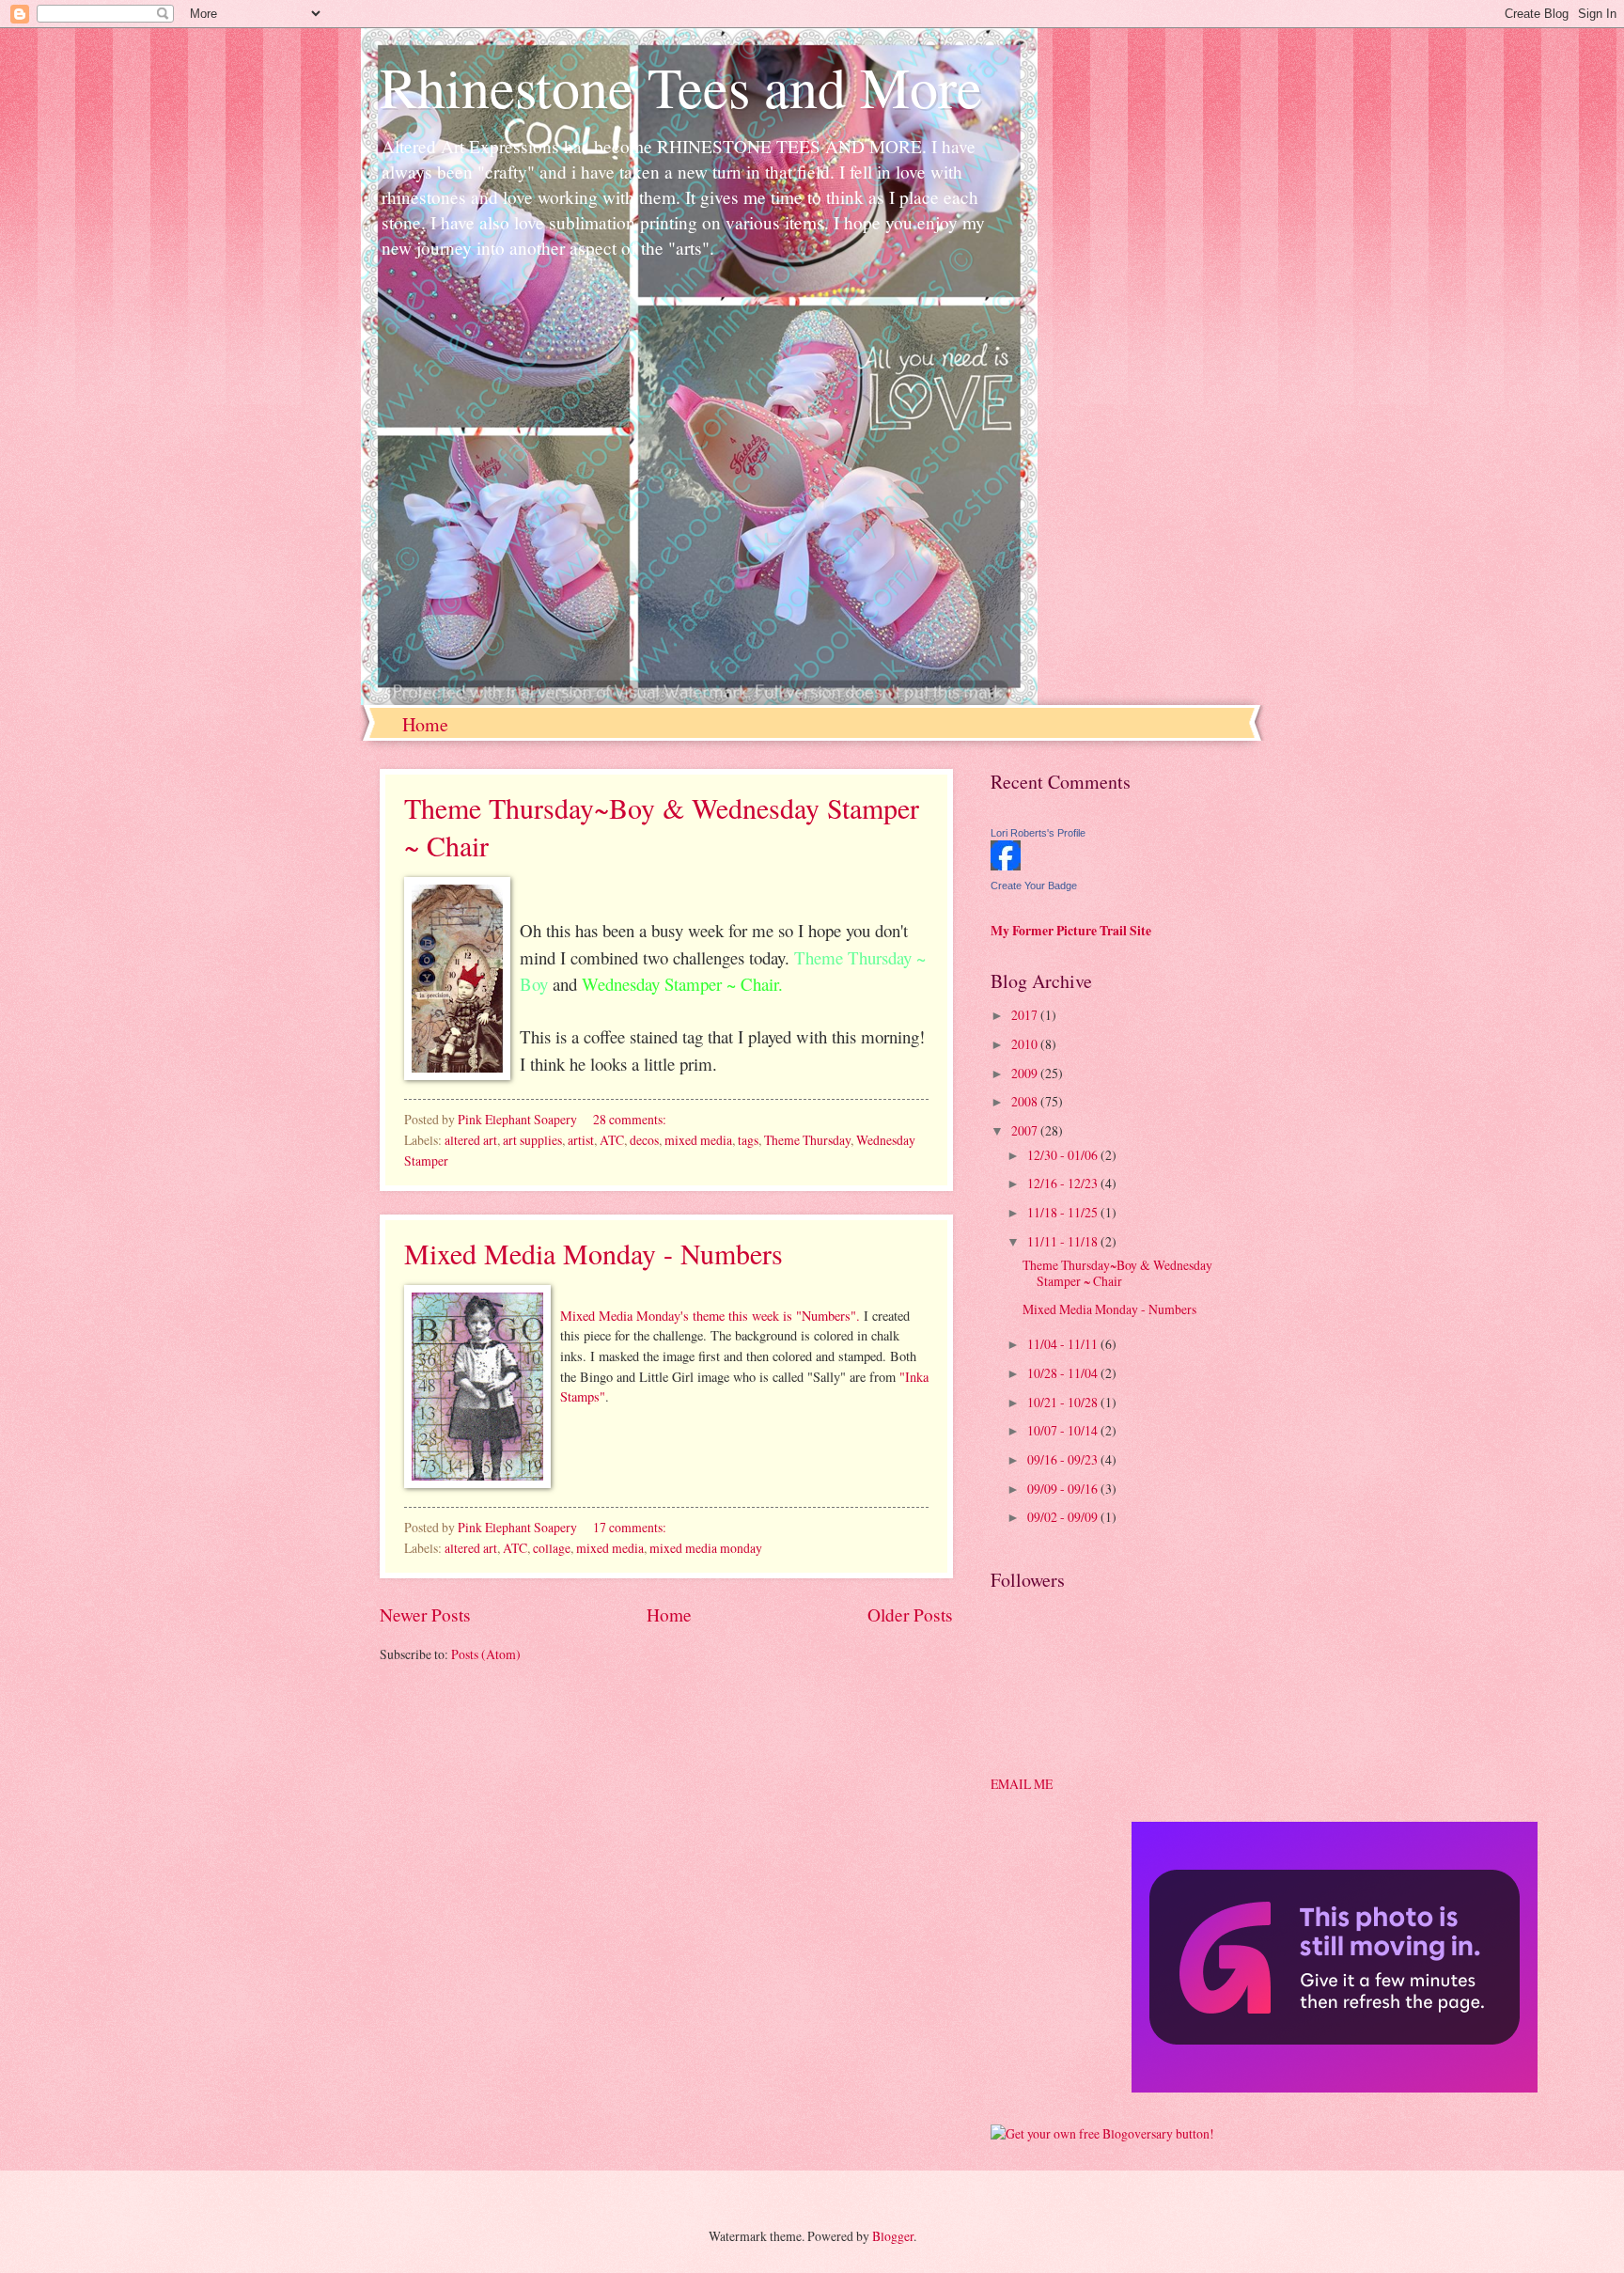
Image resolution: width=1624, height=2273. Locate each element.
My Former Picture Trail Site (1071, 931)
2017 (1026, 1015)
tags (748, 1140)
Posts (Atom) (486, 1654)
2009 (1026, 1073)
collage (552, 1548)
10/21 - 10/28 (1064, 1402)
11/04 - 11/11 (1064, 1344)
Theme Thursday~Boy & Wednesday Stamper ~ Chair (1117, 1273)
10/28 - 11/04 (1064, 1373)
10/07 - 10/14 (1064, 1430)
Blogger (893, 2236)
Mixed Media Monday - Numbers (593, 1253)
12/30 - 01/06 (1064, 1155)
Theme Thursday (807, 1140)
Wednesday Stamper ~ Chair (680, 984)
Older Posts (910, 1615)
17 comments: (631, 1527)
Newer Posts (425, 1615)
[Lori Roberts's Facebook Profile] (1006, 865)
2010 (1026, 1044)
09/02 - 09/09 (1064, 1517)
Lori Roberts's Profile (1038, 833)
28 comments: (631, 1119)
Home (425, 724)
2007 (1026, 1130)
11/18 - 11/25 (1064, 1212)
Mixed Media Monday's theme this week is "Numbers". (712, 1316)
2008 (1026, 1101)
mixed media (698, 1140)
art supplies (532, 1140)
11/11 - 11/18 (1064, 1241)
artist (581, 1140)
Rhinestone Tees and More (681, 86)
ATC (612, 1140)
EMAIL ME (1022, 1784)
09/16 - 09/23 (1064, 1459)
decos (644, 1140)
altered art (471, 1140)
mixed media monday (706, 1548)
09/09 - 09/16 (1064, 1489)
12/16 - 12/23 (1064, 1183)
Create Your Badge (1034, 886)
